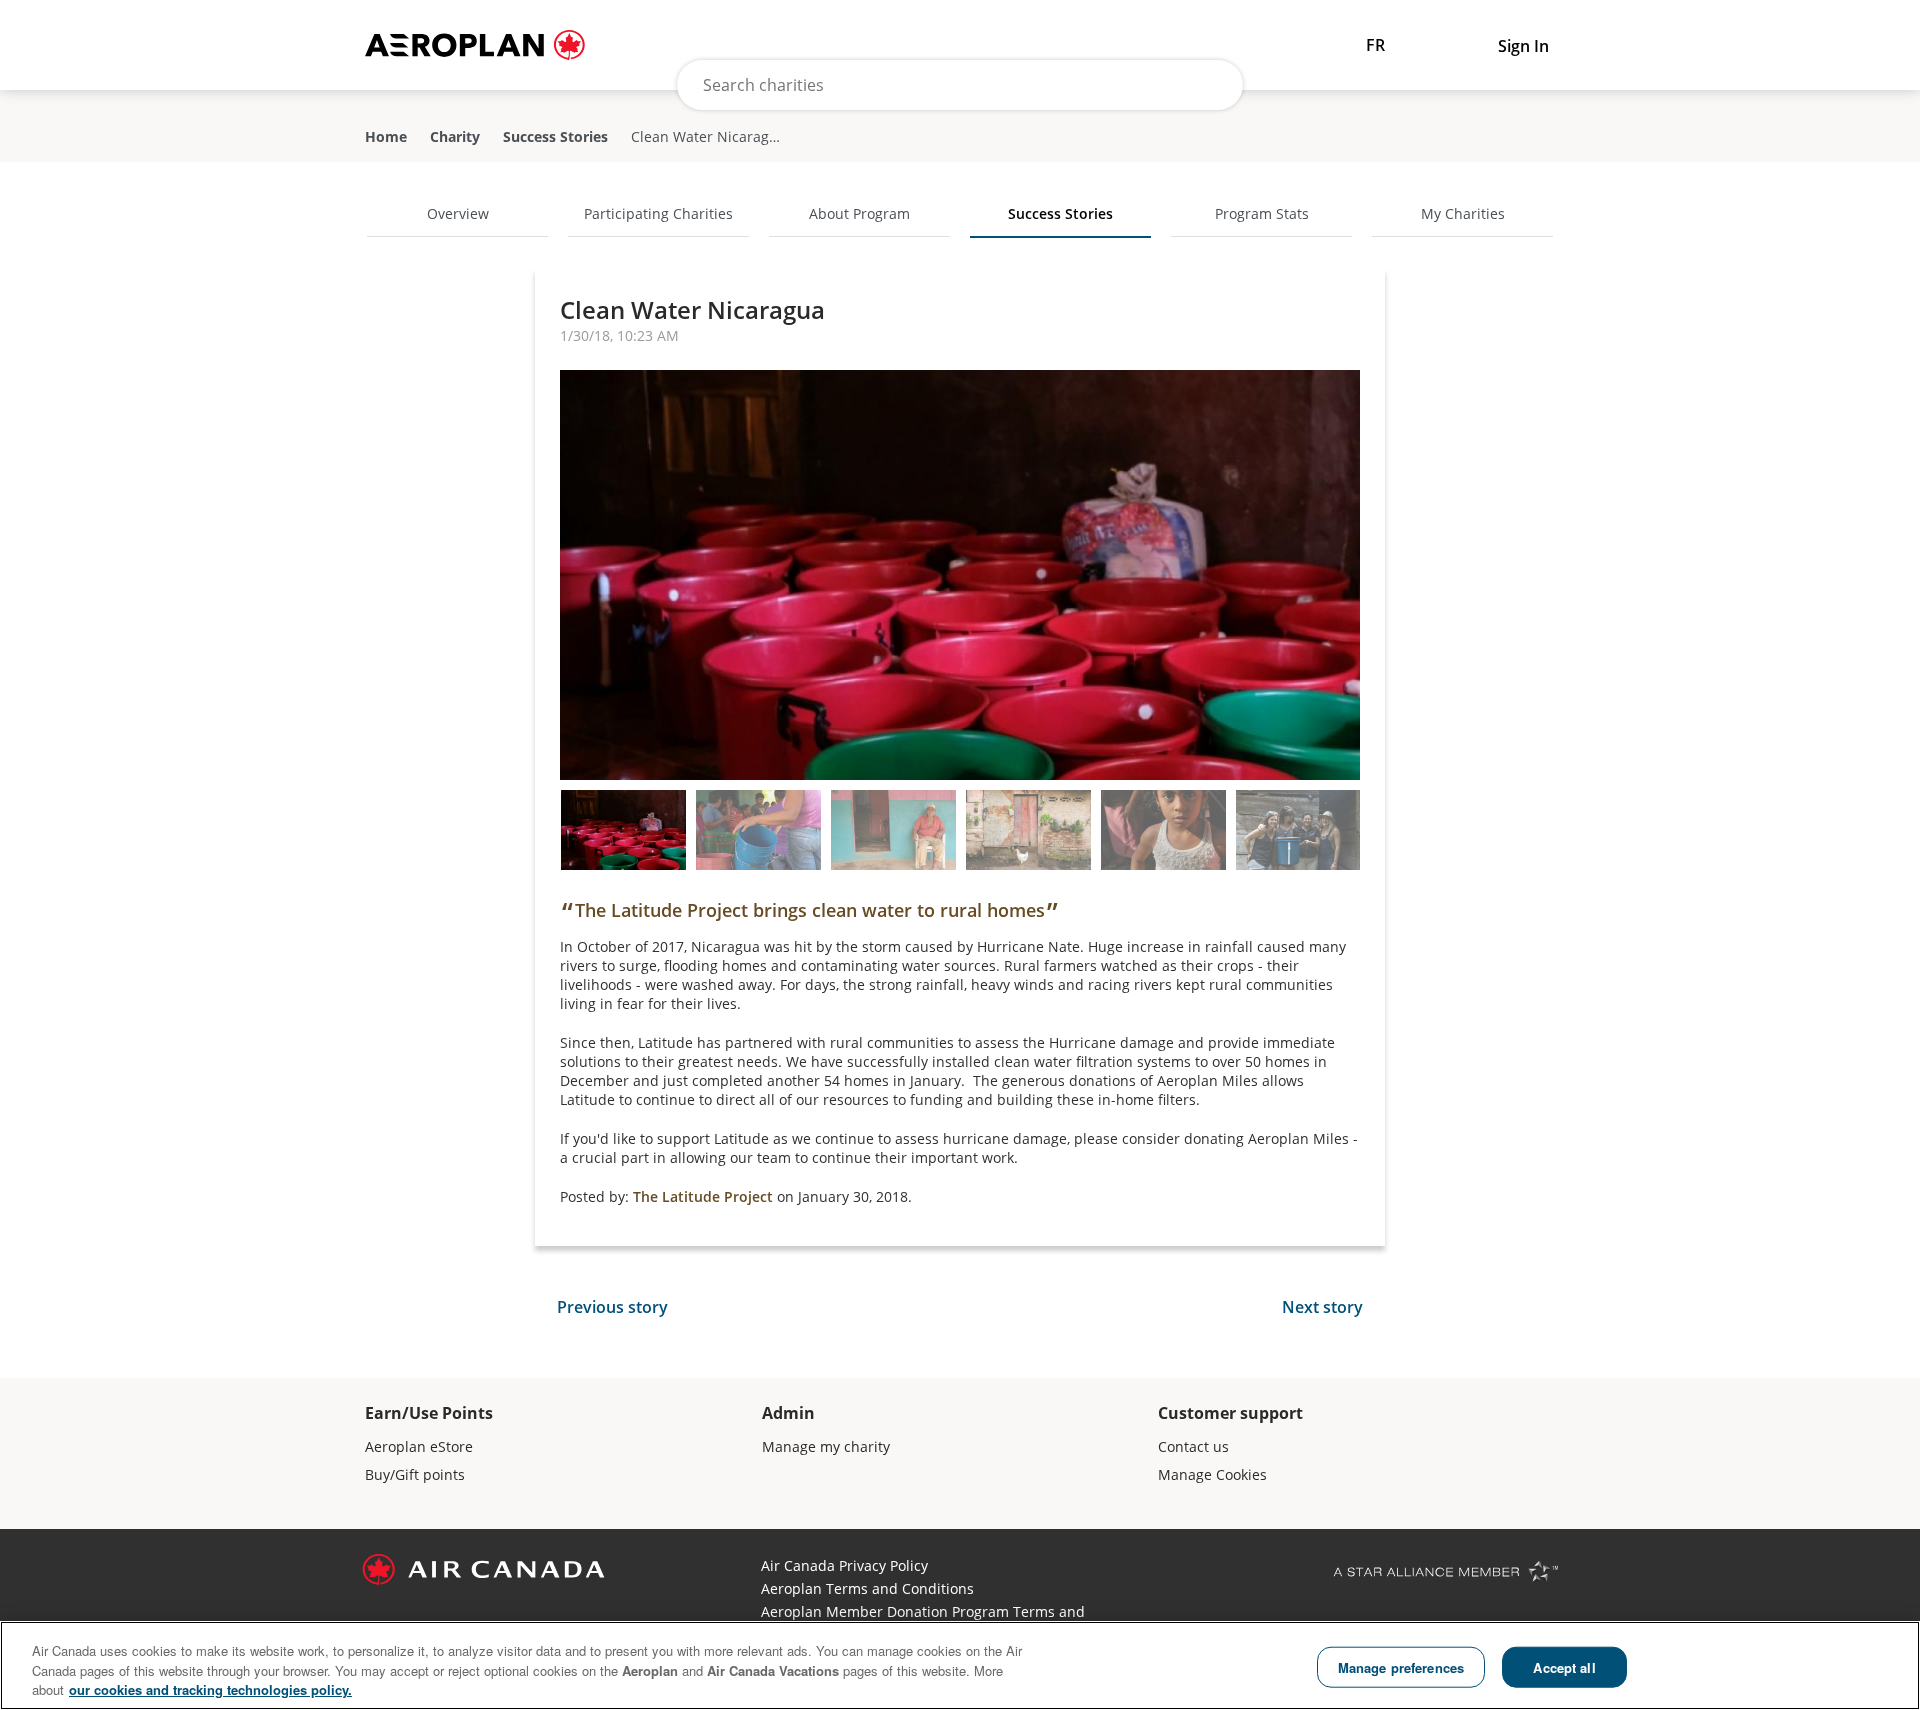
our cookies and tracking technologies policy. (210, 1689)
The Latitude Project (703, 1196)
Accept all (1564, 1666)
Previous (589, 575)
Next (1331, 575)
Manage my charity (826, 1446)
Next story (1322, 1307)
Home (386, 137)
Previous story (612, 1307)
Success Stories (555, 137)
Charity (455, 137)
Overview (458, 213)
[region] (960, 1665)
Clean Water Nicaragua (692, 309)
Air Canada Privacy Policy (844, 1565)
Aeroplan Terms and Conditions (867, 1588)
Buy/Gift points (415, 1474)
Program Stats (1262, 213)
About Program (859, 213)
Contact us (1193, 1446)
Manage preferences (1401, 1666)
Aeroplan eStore (419, 1446)
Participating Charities (658, 213)
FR (1375, 45)
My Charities (1463, 213)
